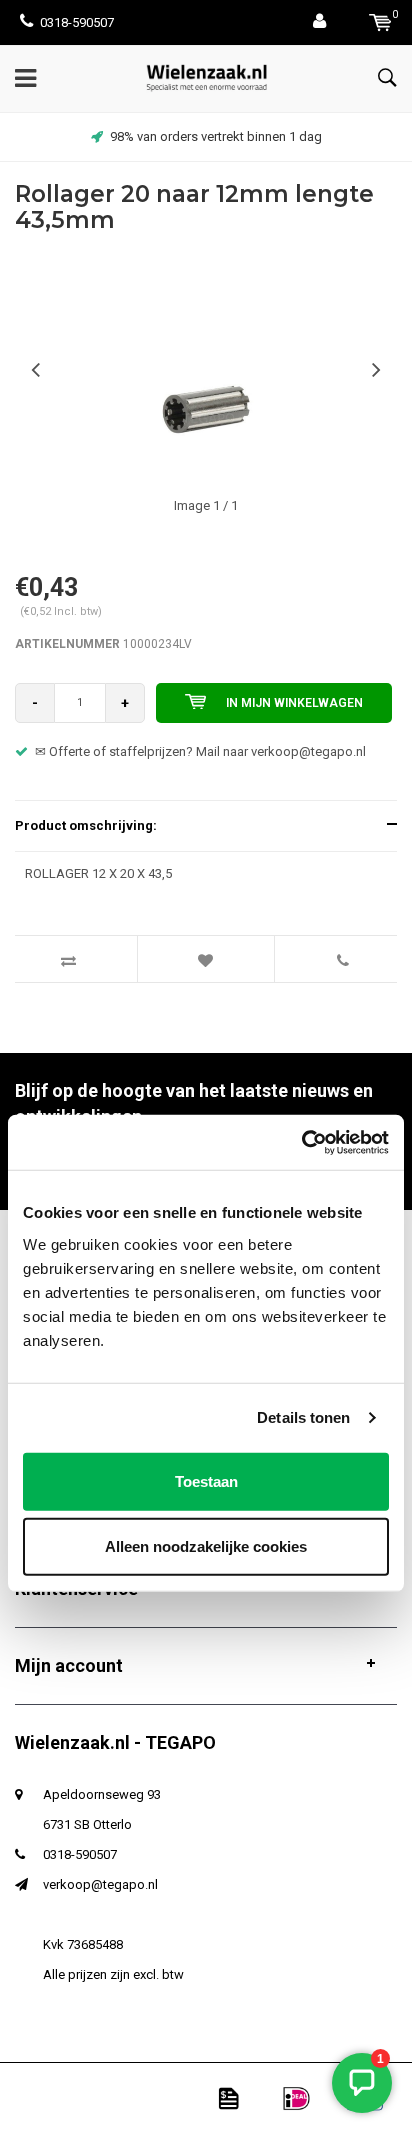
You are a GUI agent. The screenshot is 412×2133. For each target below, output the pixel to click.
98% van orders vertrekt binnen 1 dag (216, 136)
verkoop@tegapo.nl (100, 1884)
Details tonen (303, 1417)
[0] (380, 22)
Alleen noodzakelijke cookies (206, 1546)
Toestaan (206, 1480)
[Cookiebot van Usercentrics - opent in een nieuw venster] (301, 1142)
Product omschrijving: (86, 825)
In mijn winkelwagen (294, 703)
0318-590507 (77, 22)
